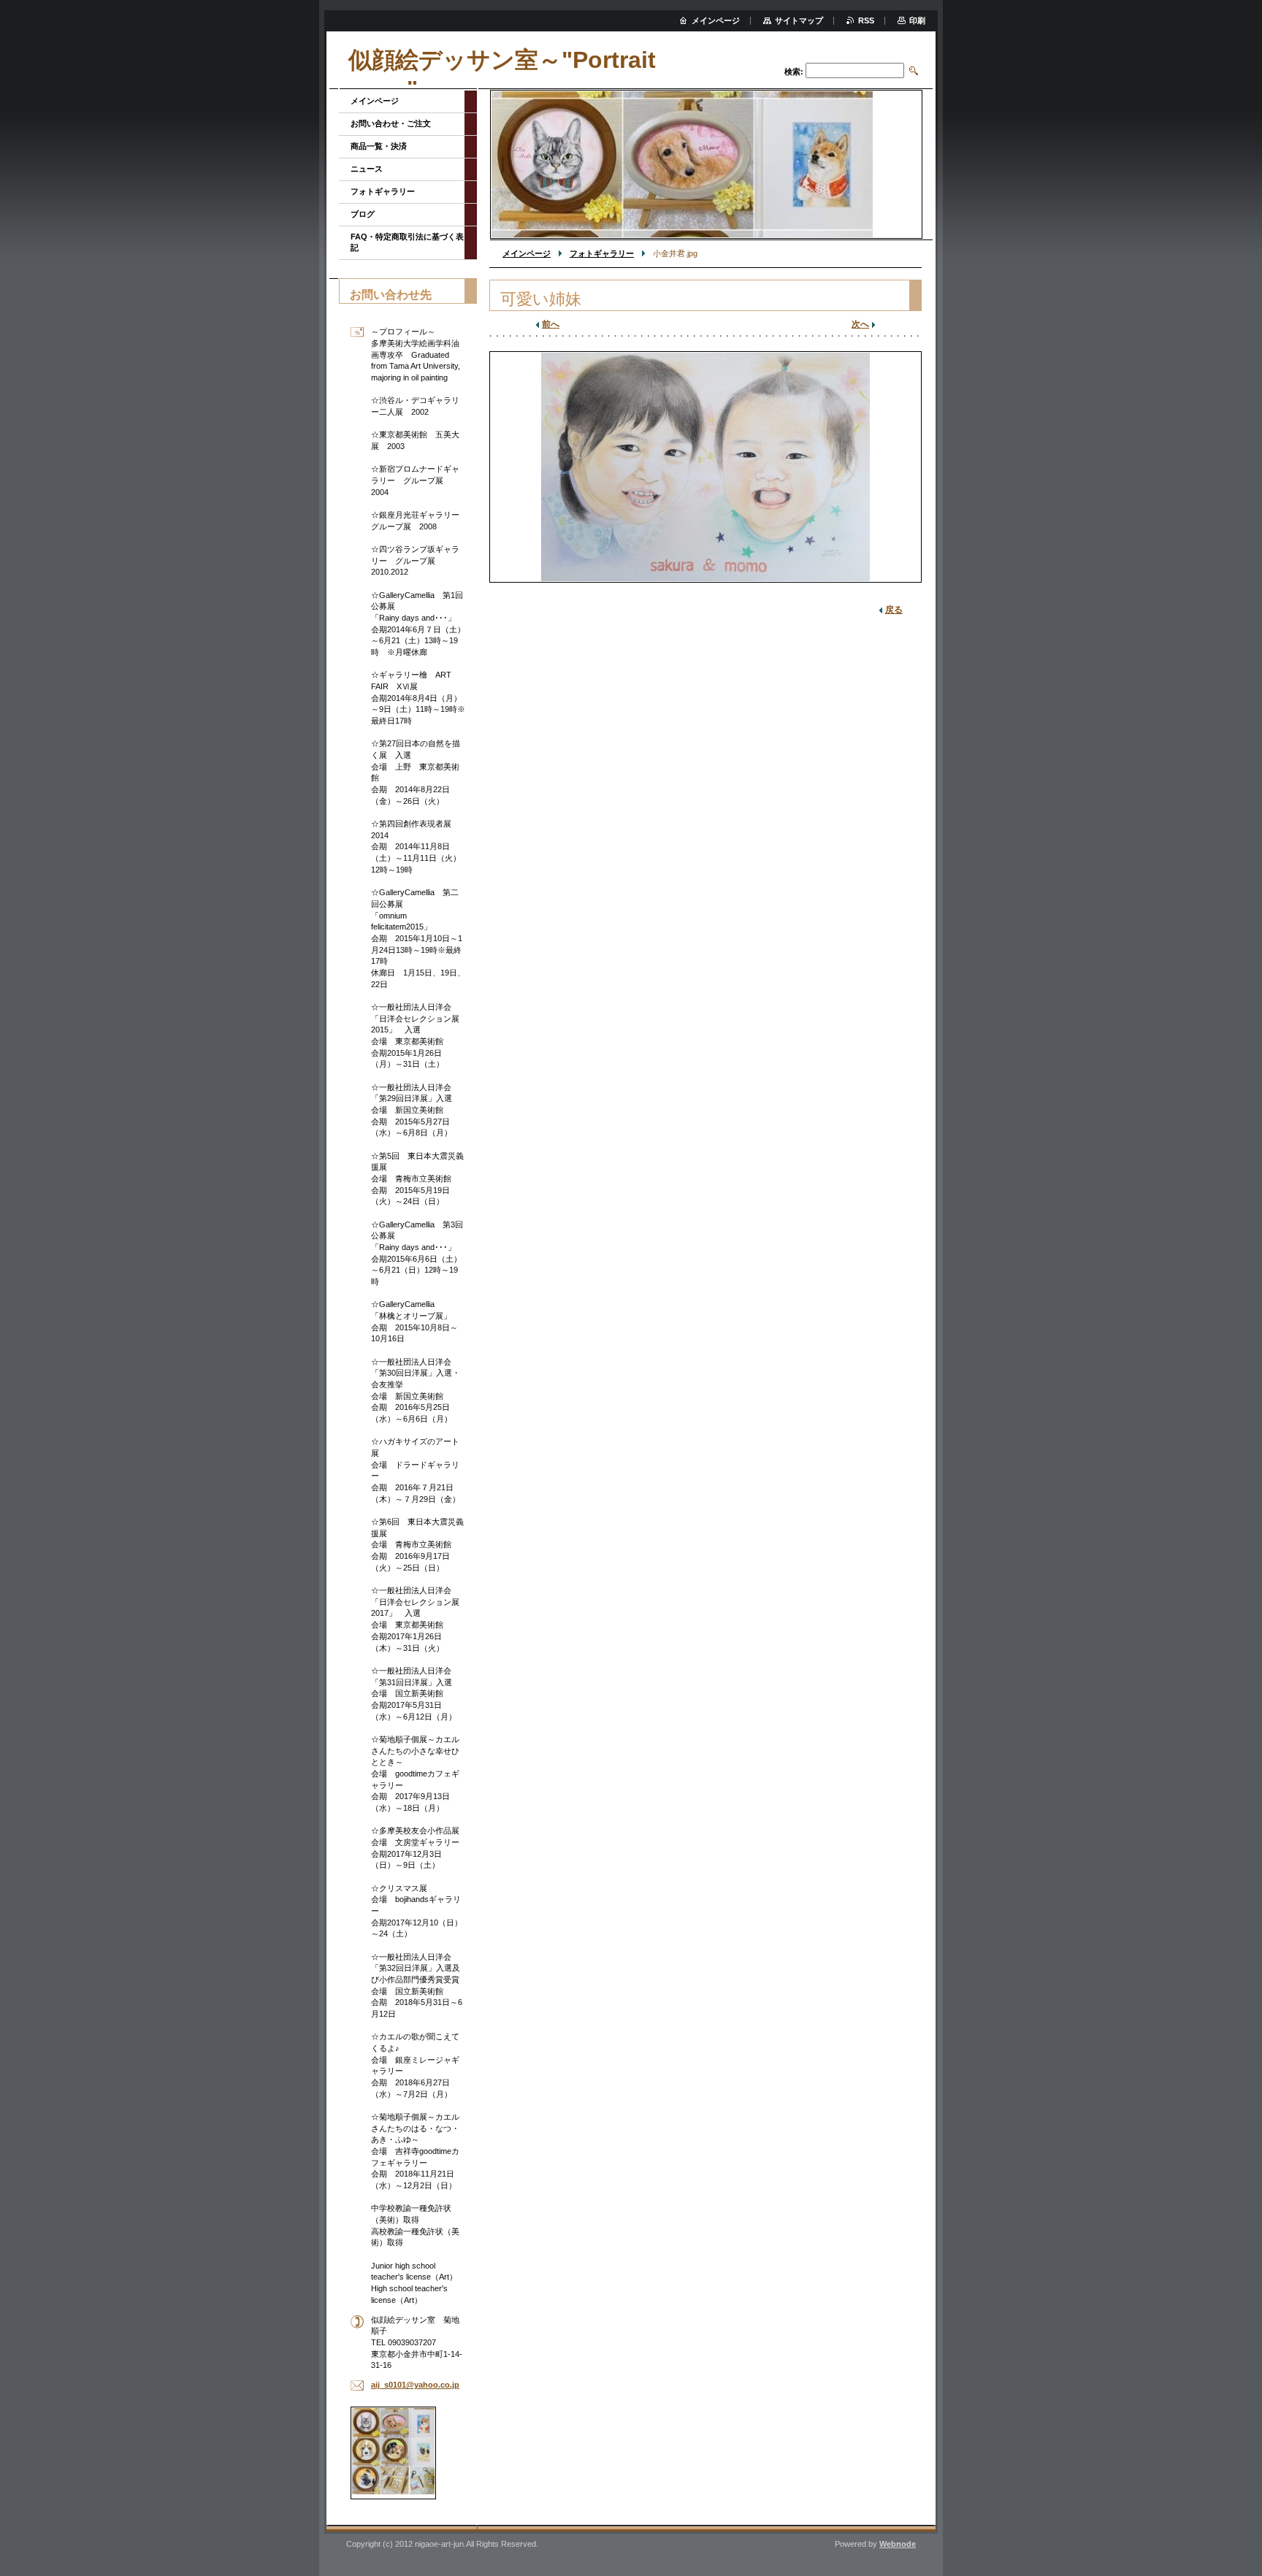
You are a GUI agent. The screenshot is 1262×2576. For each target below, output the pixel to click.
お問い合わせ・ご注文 (391, 123)
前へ (551, 324)
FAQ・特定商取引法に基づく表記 (407, 242)
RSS (866, 20)
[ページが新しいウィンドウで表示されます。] (705, 467)
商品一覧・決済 (379, 146)
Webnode (898, 2544)
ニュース (367, 169)
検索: (794, 72)
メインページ (527, 253)
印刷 (917, 20)
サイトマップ (799, 20)
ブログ (363, 214)
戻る (894, 610)
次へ (860, 324)
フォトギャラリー (602, 253)
